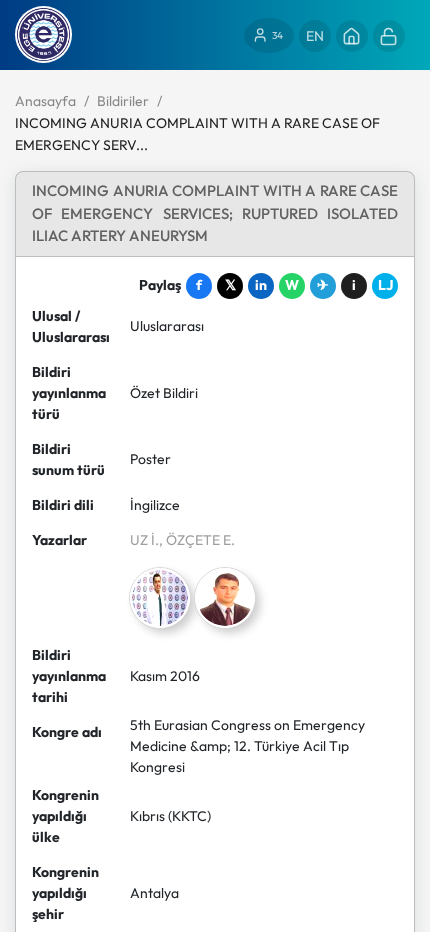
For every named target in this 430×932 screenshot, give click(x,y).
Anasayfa (45, 101)
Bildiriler (123, 101)
